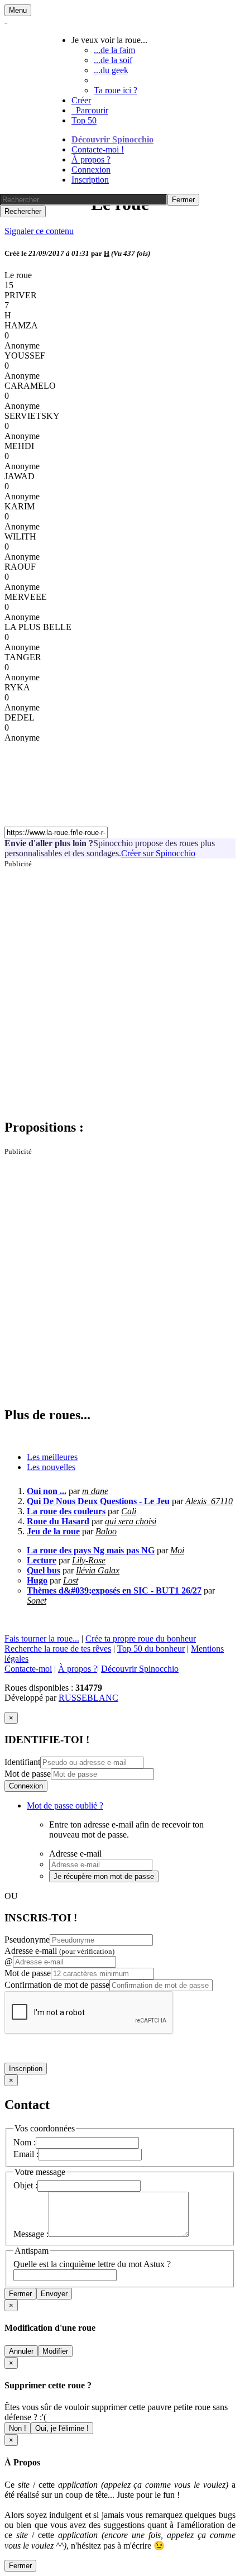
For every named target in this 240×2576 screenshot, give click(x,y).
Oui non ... (47, 1491)
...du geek (111, 70)
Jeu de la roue (53, 1531)
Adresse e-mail (59, 1951)
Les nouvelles (51, 1467)
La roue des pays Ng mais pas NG (91, 1550)
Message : (31, 2234)
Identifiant (22, 1762)
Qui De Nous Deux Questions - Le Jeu (98, 1501)
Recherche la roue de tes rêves (58, 1649)
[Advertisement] (120, 989)
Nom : (25, 2142)
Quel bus (44, 1570)
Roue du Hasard (58, 1521)
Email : (26, 2154)
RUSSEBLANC (88, 1698)
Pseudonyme (27, 1940)
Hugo (37, 1580)
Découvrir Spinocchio (112, 139)
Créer (81, 100)
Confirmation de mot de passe (57, 1985)
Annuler (21, 2351)
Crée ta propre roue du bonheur (141, 1638)
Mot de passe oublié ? (65, 1805)
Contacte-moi (28, 1669)
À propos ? (91, 159)
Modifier (55, 2351)
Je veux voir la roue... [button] (109, 40)
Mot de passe (28, 1774)
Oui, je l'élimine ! (62, 2428)
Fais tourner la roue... (42, 1638)
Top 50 (84, 120)
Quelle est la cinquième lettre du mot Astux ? (92, 2264)
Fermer (20, 2294)
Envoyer (54, 2294)
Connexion (91, 170)
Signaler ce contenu (39, 231)
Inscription (90, 180)
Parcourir (90, 110)
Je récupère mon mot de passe (104, 1876)
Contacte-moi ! (98, 149)
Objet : (25, 2185)
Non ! (18, 2428)
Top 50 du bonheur (151, 1649)
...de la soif (113, 60)
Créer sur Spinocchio (158, 853)
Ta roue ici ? (116, 90)
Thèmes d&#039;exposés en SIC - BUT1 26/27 (114, 1590)
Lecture (42, 1560)
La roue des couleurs (66, 1511)
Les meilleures (52, 1457)
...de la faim (114, 50)
